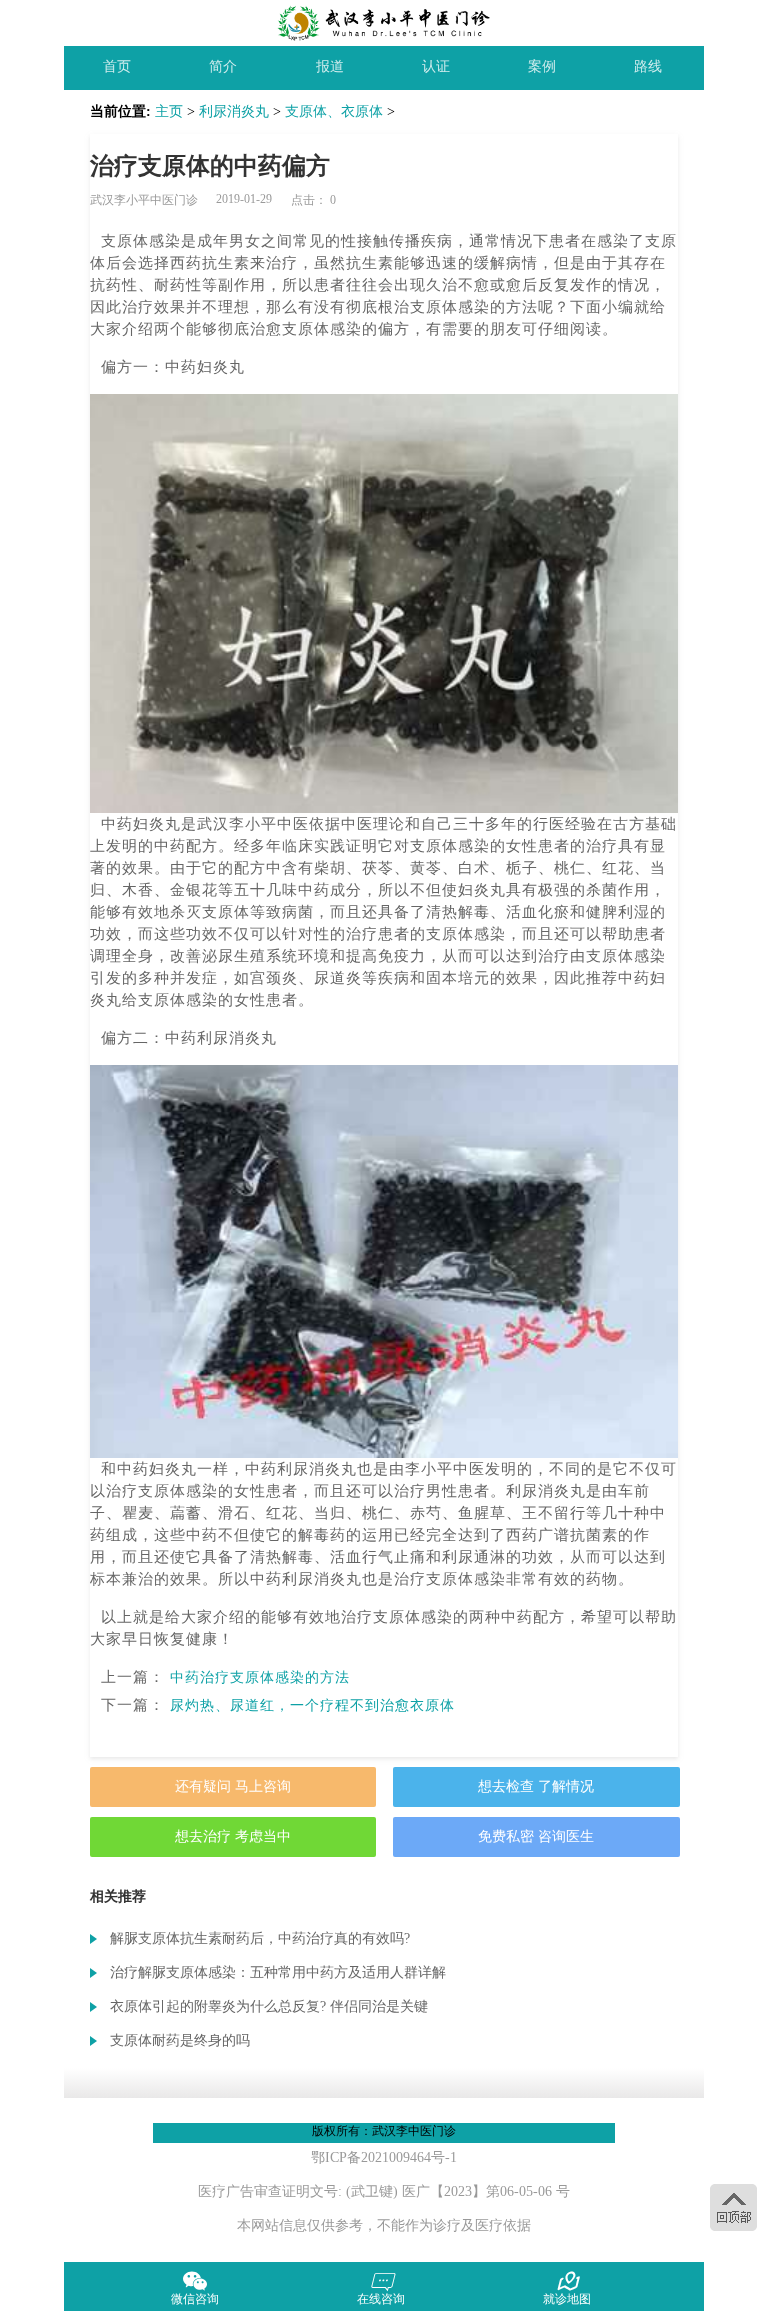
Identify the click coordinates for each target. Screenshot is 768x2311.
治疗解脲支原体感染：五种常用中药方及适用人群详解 (278, 1972)
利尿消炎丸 (234, 111)
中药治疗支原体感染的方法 (260, 1677)
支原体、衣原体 (334, 111)
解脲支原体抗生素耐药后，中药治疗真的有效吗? (260, 1938)
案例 (542, 66)
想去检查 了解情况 (536, 1786)
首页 (117, 66)
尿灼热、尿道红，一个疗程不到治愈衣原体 (312, 1705)
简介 (223, 66)
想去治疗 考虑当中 (233, 1836)
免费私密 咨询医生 (536, 1836)
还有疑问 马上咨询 (233, 1786)
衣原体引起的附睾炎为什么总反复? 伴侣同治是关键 (269, 2006)
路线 (648, 66)
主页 (169, 111)
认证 (436, 66)
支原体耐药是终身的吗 (180, 2040)
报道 (330, 66)
